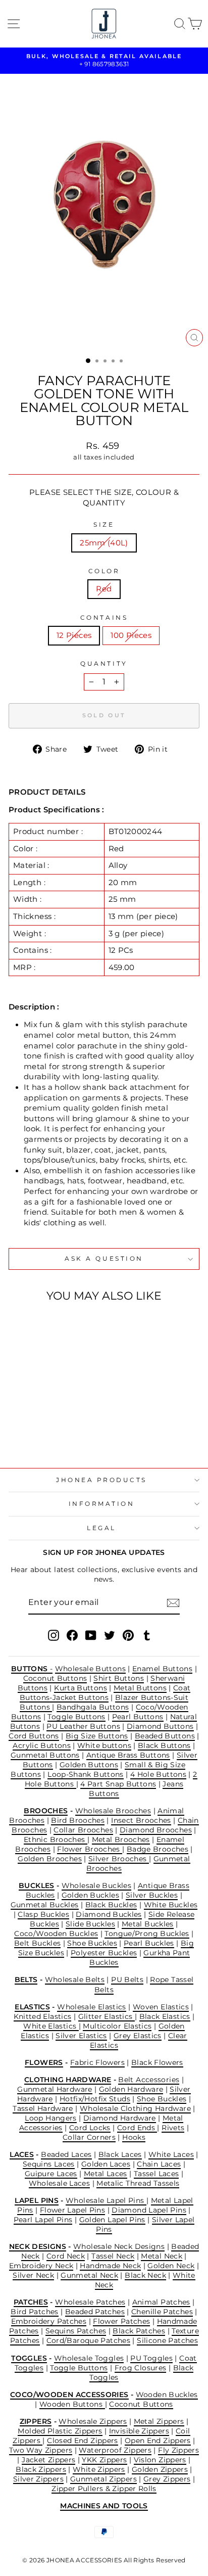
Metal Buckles (148, 1924)
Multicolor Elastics (117, 2026)
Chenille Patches (162, 2312)
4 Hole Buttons (158, 1774)
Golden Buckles (90, 1895)
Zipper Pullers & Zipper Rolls (104, 2489)
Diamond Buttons (160, 1726)
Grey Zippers (167, 2479)
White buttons (104, 1745)
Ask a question (104, 1259)
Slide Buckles (90, 1924)
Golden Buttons (89, 1765)
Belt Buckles (37, 1943)
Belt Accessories (149, 2080)
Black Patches (139, 2331)
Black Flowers (157, 2062)
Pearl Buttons (138, 1717)
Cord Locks (90, 2128)
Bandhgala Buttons (93, 1707)
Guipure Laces (51, 2174)
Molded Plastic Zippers (60, 2431)
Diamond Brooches (156, 1830)
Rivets (173, 2128)
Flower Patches (121, 2321)
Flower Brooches (90, 1849)
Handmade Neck (110, 2266)
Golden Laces (106, 2164)
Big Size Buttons (97, 1736)
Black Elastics (165, 2016)
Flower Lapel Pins (72, 2210)
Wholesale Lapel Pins (106, 2200)
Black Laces (120, 2154)
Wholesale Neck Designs (119, 2246)
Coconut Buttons (55, 1678)
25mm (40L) (104, 543)
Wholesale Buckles (96, 1885)
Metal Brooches (121, 1839)
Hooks (134, 2137)
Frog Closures (141, 2368)
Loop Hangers (50, 2118)
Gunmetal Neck (89, 2275)
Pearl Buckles (149, 1943)
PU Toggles (151, 2358)
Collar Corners (89, 2137)
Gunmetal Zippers (103, 2479)
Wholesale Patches (90, 2302)
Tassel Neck (113, 2256)
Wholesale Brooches (113, 1811)
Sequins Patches (76, 2331)
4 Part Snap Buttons (118, 1784)
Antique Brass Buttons (128, 1755)
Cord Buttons (34, 1736)
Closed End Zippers (83, 2441)
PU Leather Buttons (83, 1726)
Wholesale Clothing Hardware (135, 2108)
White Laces (171, 2154)
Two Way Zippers (41, 2450)
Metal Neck (162, 2256)
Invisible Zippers (139, 2431)
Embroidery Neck (41, 2266)
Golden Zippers (160, 2469)
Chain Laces (159, 2164)
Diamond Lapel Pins (149, 2210)
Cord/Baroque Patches (88, 2340)
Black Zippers (41, 2469)
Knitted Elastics (43, 2016)
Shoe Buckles (92, 1943)
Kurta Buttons (81, 1688)
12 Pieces (74, 635)
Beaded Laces (66, 2154)
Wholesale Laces (60, 2183)
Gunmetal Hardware (55, 2089)
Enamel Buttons (162, 1669)
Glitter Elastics (107, 2016)
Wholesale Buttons (90, 1669)
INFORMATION (102, 1504)
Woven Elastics (161, 2007)
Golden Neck (171, 2266)
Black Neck (145, 2275)
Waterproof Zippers (115, 2450)
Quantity (104, 664)
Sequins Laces (49, 2164)
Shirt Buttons (119, 1678)
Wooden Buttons (72, 2404)
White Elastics (51, 2026)
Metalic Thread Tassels (138, 2183)
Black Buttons (164, 1745)
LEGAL (101, 1528)
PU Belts (127, 1980)
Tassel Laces (156, 2174)
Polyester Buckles (104, 1953)
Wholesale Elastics (92, 2007)
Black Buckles (111, 1905)
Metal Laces (106, 2174)
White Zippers (99, 2469)
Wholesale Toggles (89, 2358)
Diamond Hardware (120, 2118)
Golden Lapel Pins (112, 2220)
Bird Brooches (78, 1820)
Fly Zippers (178, 2450)
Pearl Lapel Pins (43, 2220)
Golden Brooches (50, 1859)
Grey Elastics (138, 2036)
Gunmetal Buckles (45, 1905)
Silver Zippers (38, 2479)
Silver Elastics (81, 2036)
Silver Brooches (119, 1859)
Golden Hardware (131, 2089)
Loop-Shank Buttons (86, 1774)
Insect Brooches (141, 1820)
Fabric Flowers (97, 2062)
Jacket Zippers (48, 2460)
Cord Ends (137, 2128)
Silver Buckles (152, 1895)
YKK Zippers (104, 2460)
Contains (104, 618)
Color (104, 571)
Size (104, 525)
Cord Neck (66, 2256)
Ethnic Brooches (56, 1839)
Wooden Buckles (167, 2395)
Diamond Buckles (109, 1914)
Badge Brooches (158, 1849)
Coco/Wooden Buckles (56, 1934)
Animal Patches (161, 2302)
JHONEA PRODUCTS (101, 1480)
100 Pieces (131, 635)
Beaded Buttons (165, 1736)
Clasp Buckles (43, 1914)
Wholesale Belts (75, 1980)
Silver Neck (33, 2275)
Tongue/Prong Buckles (147, 1934)
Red (104, 589)
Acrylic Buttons (42, 1745)
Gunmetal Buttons (45, 1755)
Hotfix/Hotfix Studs (95, 2099)
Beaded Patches (95, 2312)
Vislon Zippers (160, 2460)
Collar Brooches (83, 1830)
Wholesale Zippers (93, 2421)
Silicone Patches (167, 2340)
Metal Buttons (140, 1688)
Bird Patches (34, 2312)
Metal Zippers (159, 2421)
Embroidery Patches (49, 2321)
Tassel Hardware (43, 2108)
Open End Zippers (158, 2441)
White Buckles (171, 1905)
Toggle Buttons (76, 1717)
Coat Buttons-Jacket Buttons (105, 1693)
